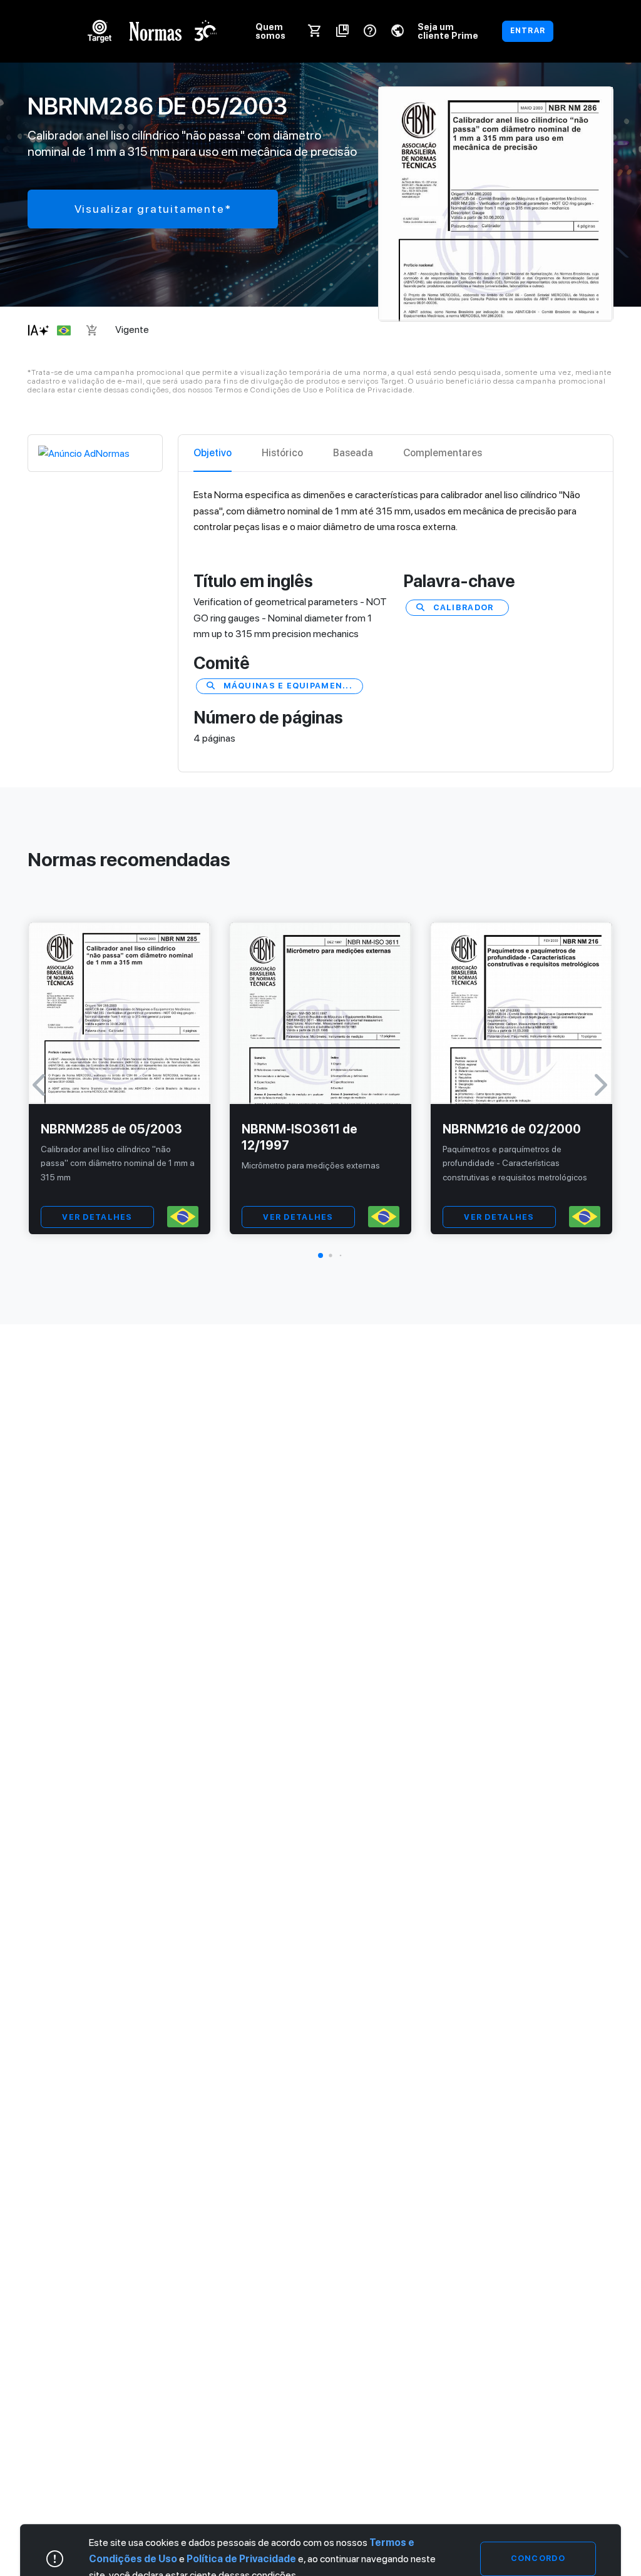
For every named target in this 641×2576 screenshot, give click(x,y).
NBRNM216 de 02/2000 (512, 1129)
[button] (320, 1255)
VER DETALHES (97, 1217)
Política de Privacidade (241, 2559)
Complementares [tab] (443, 453)
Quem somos (270, 31)
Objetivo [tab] (213, 453)
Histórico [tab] (282, 453)
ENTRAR (528, 31)
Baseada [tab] (353, 453)
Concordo (538, 2559)
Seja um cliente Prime (448, 31)
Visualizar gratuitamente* (153, 209)
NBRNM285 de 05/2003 (111, 1129)
